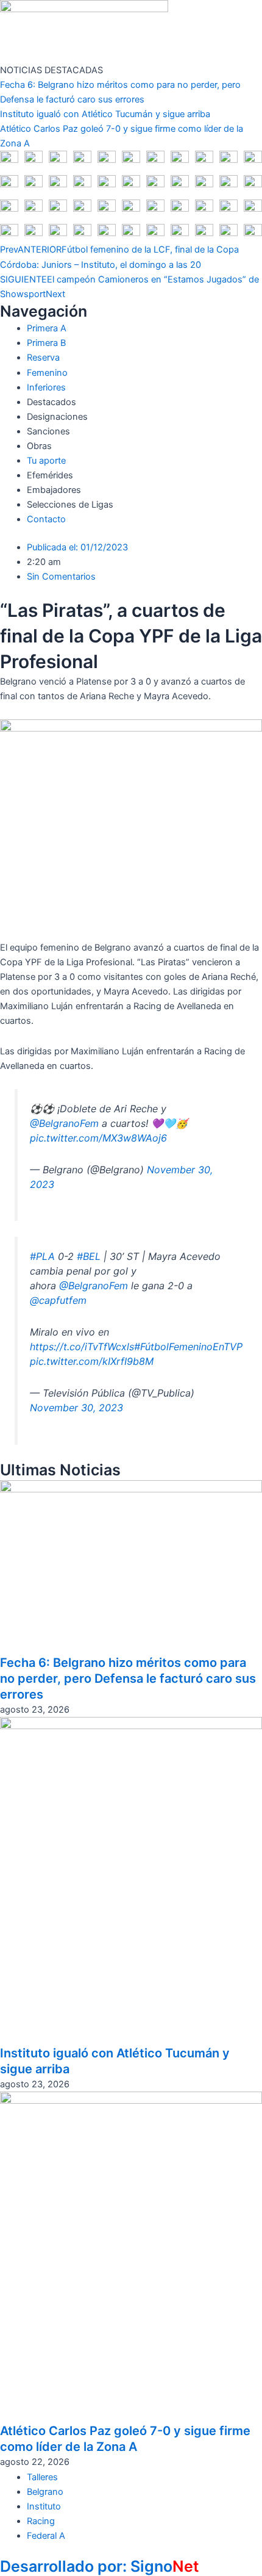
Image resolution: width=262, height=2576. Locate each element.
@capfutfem (58, 1300)
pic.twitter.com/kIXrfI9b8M (92, 1361)
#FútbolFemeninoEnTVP (188, 1347)
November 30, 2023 (76, 1408)
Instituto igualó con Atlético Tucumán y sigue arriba (105, 114)
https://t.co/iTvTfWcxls (82, 1347)
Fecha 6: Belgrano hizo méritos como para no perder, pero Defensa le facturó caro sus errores (128, 1678)
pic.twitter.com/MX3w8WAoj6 (98, 1138)
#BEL (89, 1256)
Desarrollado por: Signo (100, 2566)
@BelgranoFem (64, 1123)
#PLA (42, 1256)
